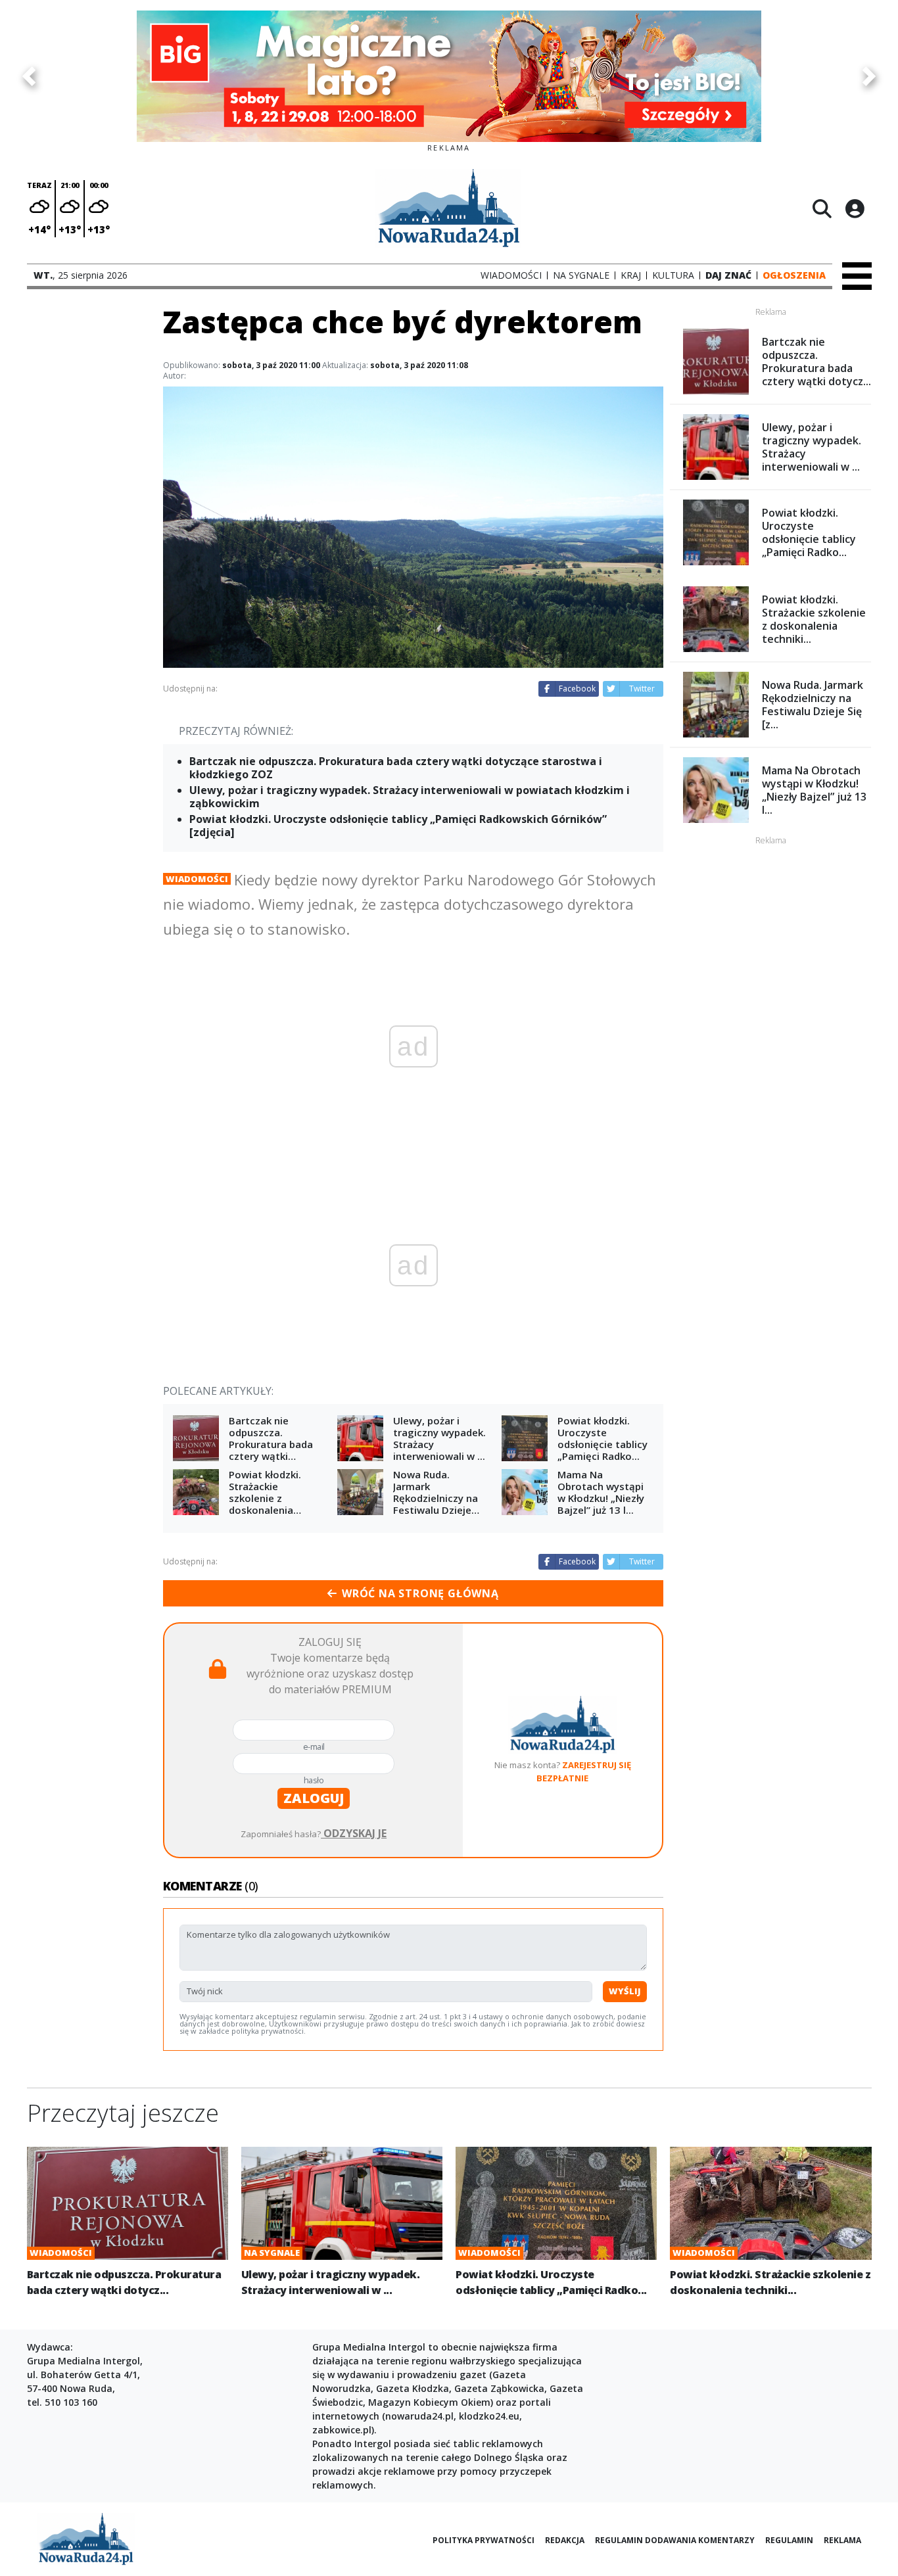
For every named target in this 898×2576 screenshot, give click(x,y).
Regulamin (789, 2540)
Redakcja (565, 2540)
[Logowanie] (855, 208)
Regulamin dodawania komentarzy (675, 2540)
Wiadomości (197, 879)
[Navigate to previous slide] (29, 76)
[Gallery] (449, 76)
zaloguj (314, 1798)
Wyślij (625, 1991)
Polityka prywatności (484, 2540)
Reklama (842, 2540)
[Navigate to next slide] (869, 76)
